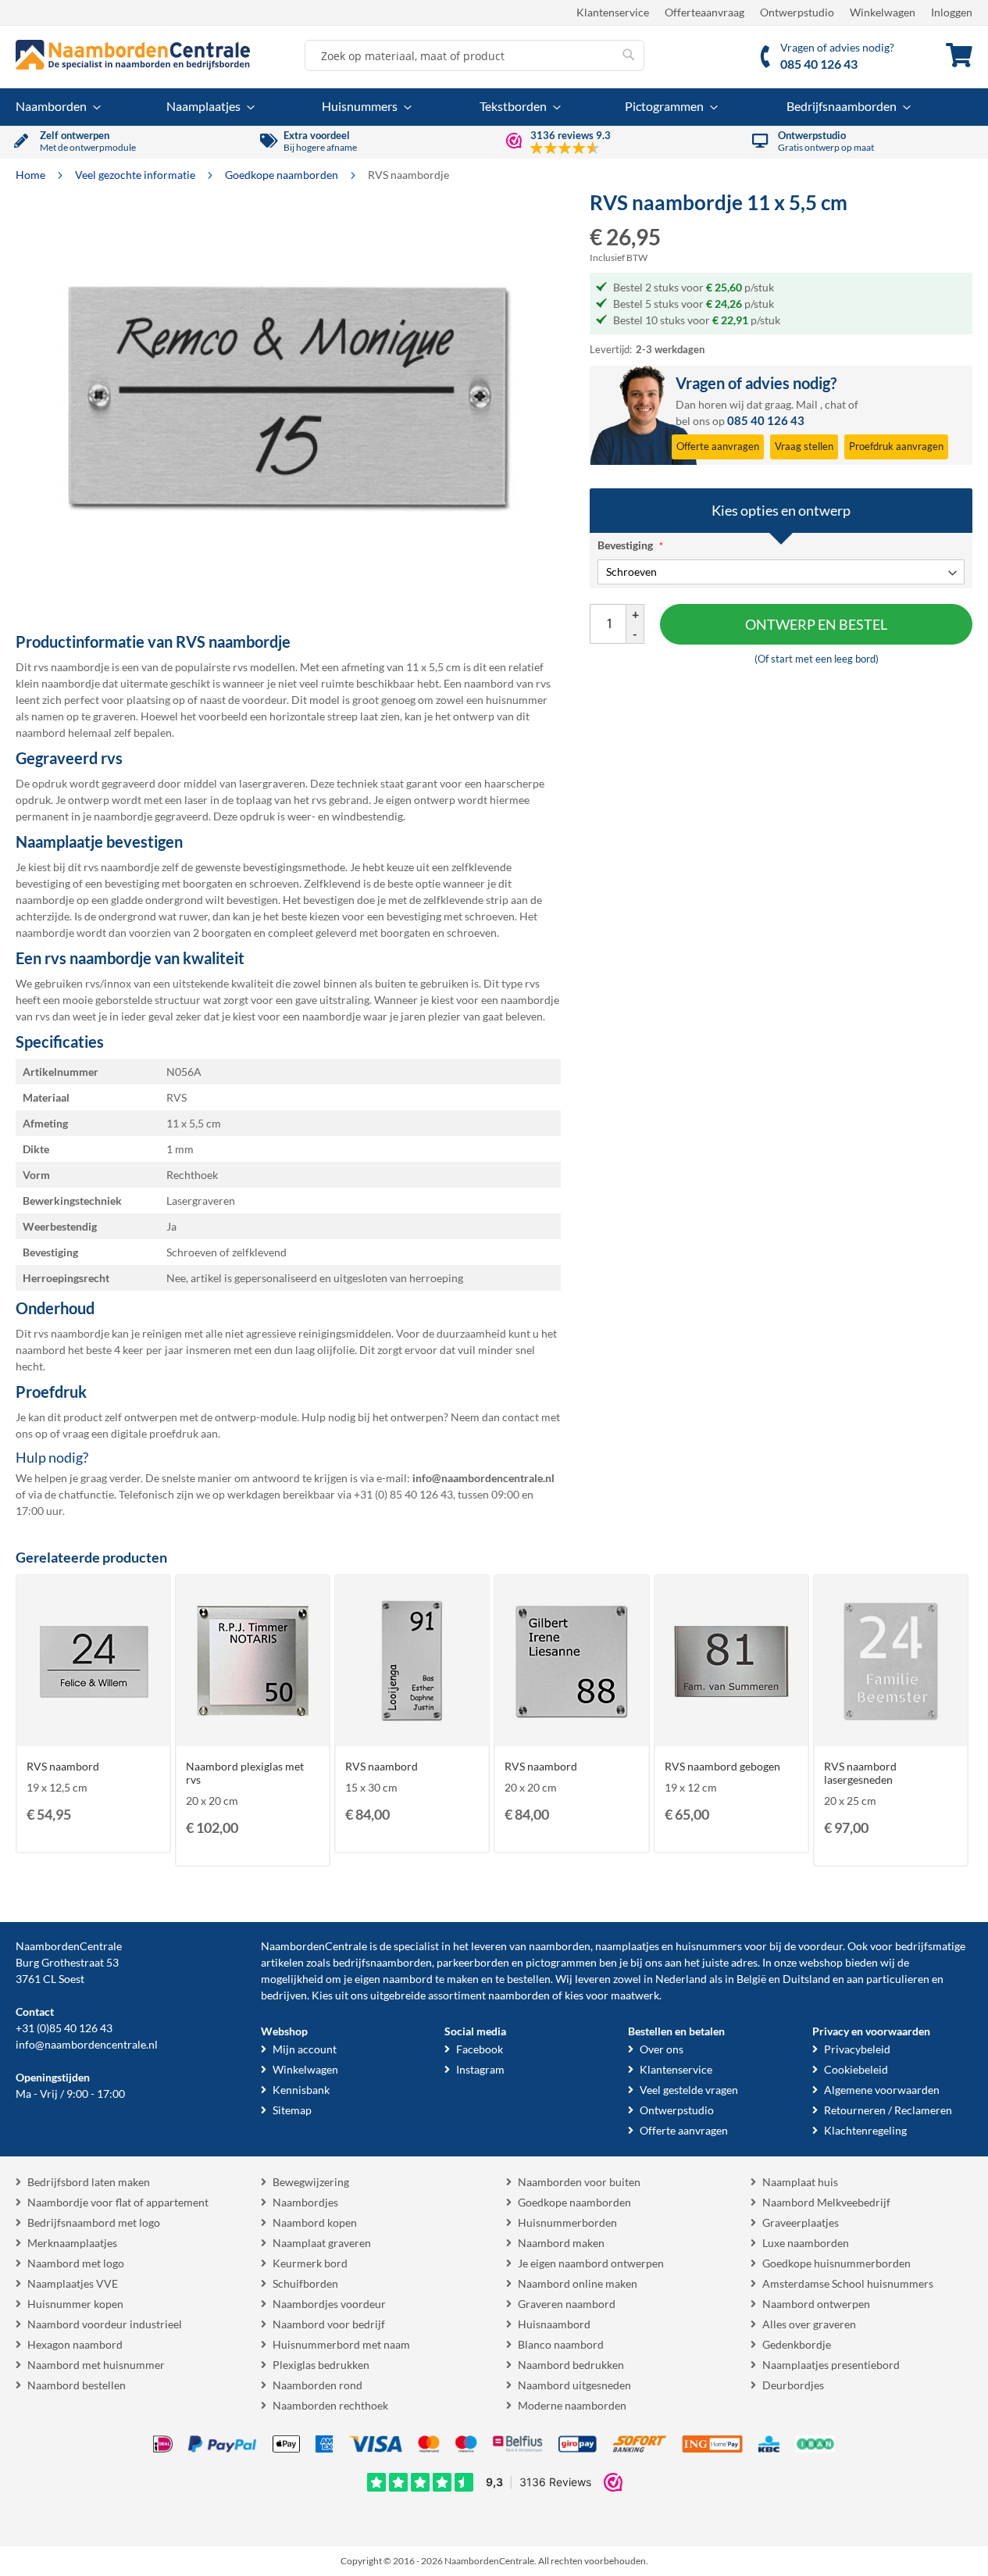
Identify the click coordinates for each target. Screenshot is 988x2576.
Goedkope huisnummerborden (836, 2263)
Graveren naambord (567, 2304)
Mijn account (305, 2049)
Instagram (480, 2069)
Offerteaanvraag (704, 12)
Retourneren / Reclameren (888, 2110)
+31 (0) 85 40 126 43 (403, 1494)
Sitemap (292, 2110)
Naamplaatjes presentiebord (831, 2365)
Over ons (662, 2049)
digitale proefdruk (155, 1433)
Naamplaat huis (800, 2182)
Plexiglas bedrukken (321, 2365)
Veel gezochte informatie (136, 175)
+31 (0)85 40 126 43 (64, 2028)
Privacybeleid (857, 2049)
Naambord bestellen (77, 2385)
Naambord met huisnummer (96, 2365)
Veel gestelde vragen (689, 2090)
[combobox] (474, 55)
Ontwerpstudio (797, 12)
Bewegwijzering (311, 2182)
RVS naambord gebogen (722, 1766)
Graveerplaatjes (801, 2222)
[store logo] (133, 55)
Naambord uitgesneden (574, 2385)
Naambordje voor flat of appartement (118, 2202)
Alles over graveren (809, 2324)
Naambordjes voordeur (329, 2304)
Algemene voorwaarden (882, 2090)
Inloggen (952, 12)
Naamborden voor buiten (579, 2182)
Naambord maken (561, 2243)
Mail (807, 404)
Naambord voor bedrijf (329, 2324)
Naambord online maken (578, 2283)
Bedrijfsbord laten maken (89, 2182)
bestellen (529, 1979)
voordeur (820, 1946)
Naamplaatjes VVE (73, 2283)
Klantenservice (613, 12)
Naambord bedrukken (571, 2365)
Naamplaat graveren (322, 2243)
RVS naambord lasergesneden (860, 1773)
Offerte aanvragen (684, 2130)
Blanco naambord (561, 2344)
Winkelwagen (883, 12)
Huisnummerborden (567, 2222)
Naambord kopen (315, 2222)
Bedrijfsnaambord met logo (94, 2222)
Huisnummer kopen (75, 2304)
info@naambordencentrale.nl (87, 2044)
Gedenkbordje (797, 2344)
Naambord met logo (76, 2263)
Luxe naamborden (806, 2243)
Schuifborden (305, 2283)
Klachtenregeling (865, 2130)
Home (32, 175)
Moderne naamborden (572, 2405)
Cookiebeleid (856, 2069)
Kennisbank (301, 2090)
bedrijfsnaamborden (382, 1962)
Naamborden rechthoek (330, 2405)
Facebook (480, 2049)
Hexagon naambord (75, 2344)
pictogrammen (561, 1962)
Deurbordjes (793, 2385)
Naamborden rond (317, 2385)
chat (835, 404)
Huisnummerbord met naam (341, 2344)
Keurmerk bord (310, 2263)
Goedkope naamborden (283, 175)
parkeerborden (473, 1962)
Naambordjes (305, 2202)
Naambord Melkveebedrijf (826, 2202)
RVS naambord (63, 1766)
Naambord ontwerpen (816, 2304)
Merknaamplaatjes (72, 2243)
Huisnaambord (554, 2324)
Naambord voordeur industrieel (105, 2324)
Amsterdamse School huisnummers (848, 2283)
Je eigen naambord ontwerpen (591, 2263)
